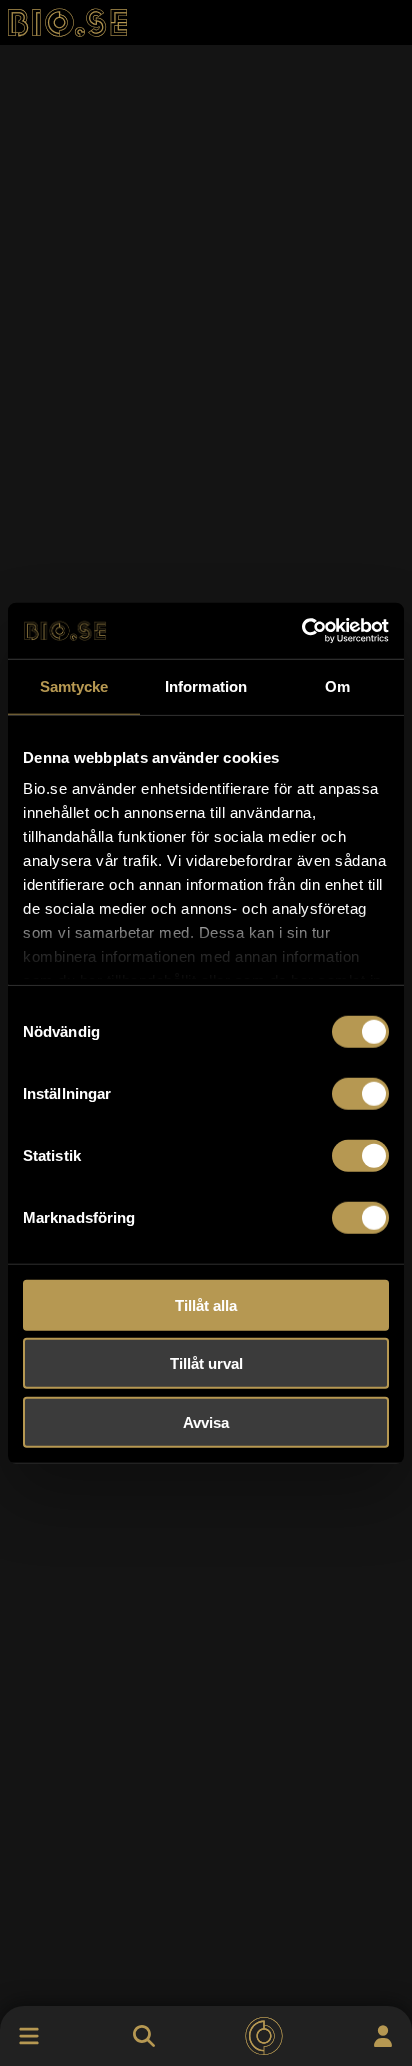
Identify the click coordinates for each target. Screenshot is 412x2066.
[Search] (144, 2036)
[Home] (264, 2036)
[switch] (360, 1093)
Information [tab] (206, 685)
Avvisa (206, 1421)
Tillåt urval (206, 1363)
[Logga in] (383, 2036)
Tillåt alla (206, 1304)
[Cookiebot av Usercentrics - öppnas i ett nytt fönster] (301, 631)
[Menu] (29, 2036)
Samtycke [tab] (74, 685)
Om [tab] (337, 685)
